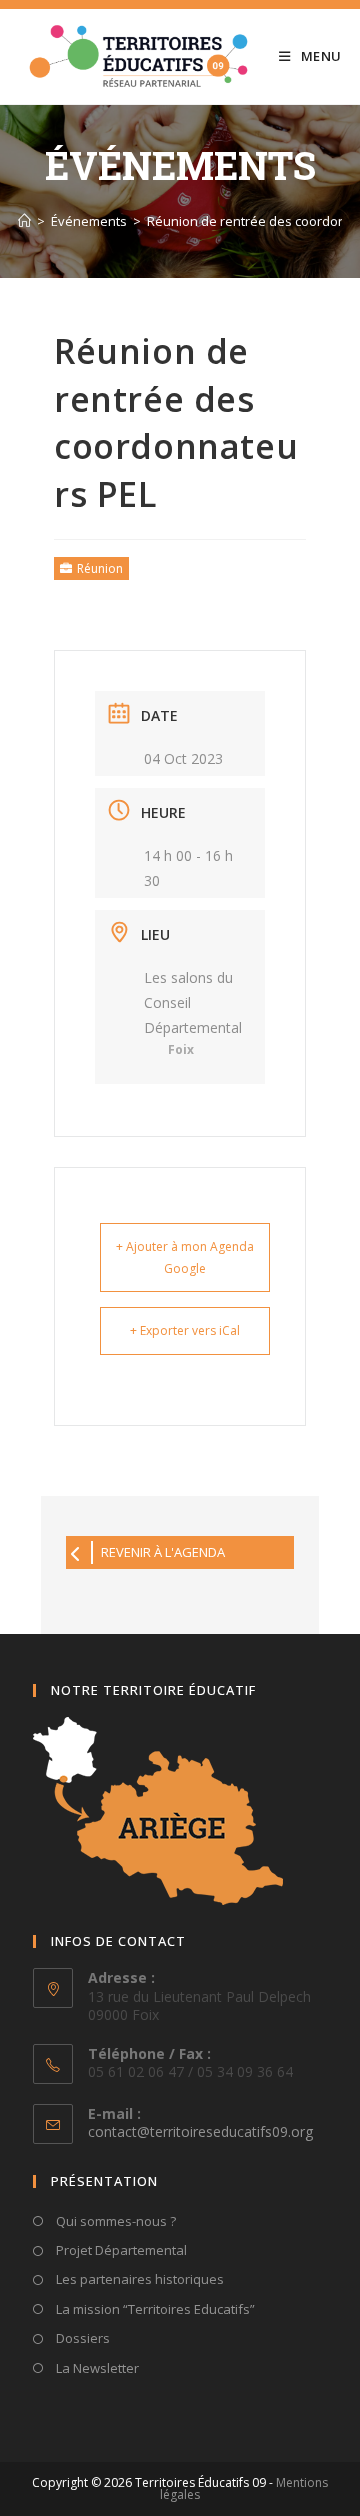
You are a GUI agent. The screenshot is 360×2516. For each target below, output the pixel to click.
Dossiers (81, 2338)
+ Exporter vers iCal (185, 1330)
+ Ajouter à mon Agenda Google (185, 1257)
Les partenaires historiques (138, 2279)
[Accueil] (24, 221)
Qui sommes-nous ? (114, 2221)
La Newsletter (96, 2368)
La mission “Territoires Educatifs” (154, 2309)
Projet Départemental (120, 2250)
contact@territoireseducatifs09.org (200, 2131)
